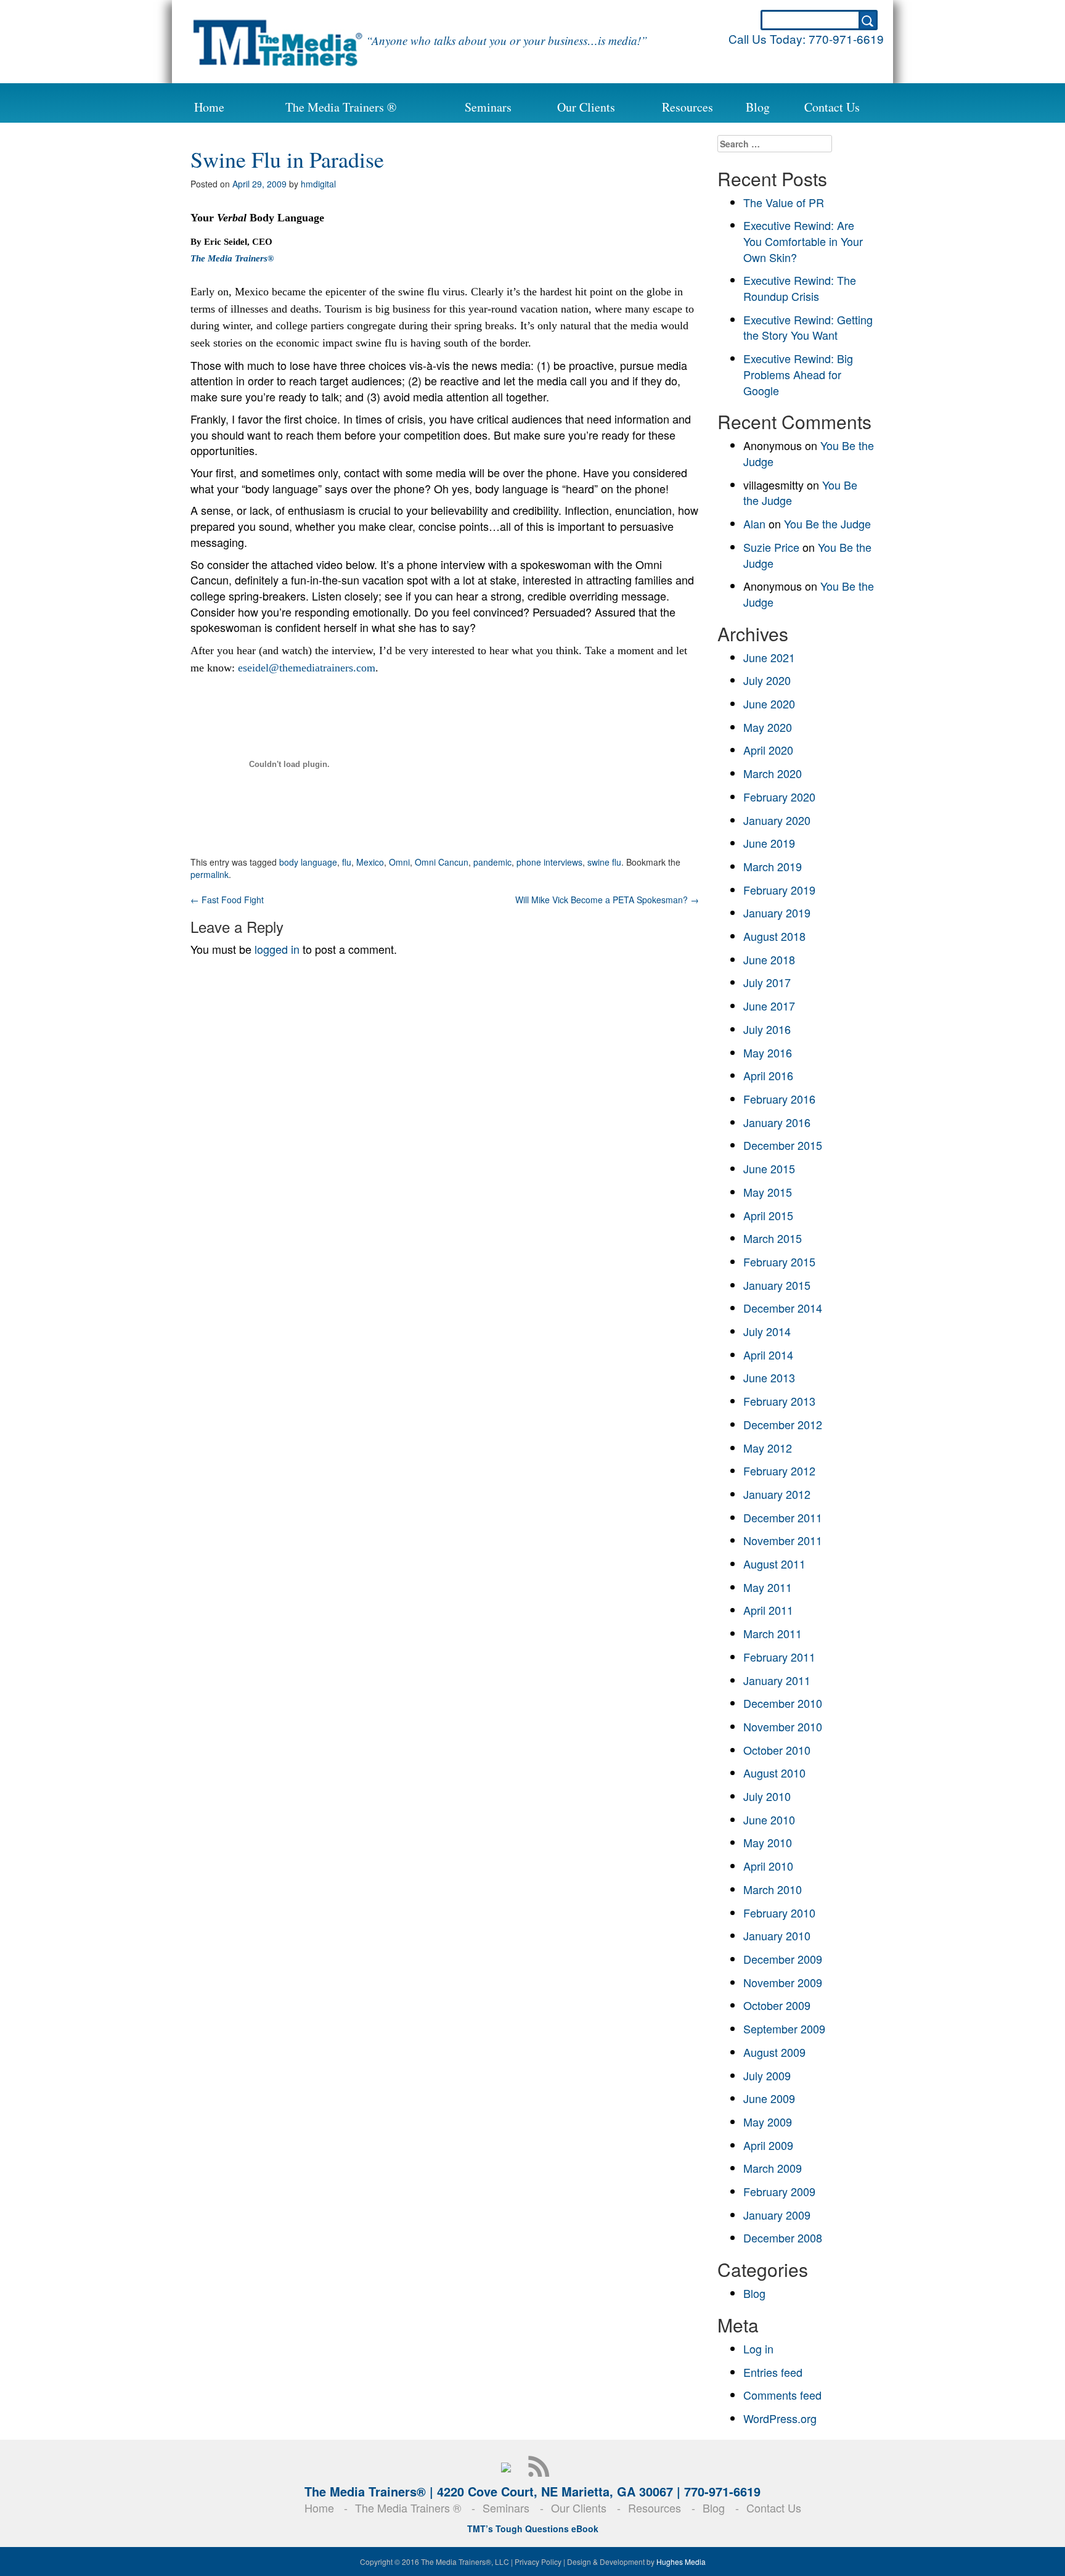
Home (209, 107)
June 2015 (769, 1168)
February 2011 (779, 1657)
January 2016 (777, 1122)
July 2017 (767, 982)
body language (308, 862)
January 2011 (777, 1680)
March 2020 (773, 773)
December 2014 (783, 1308)
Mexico (370, 862)
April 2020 (768, 750)
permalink (210, 874)
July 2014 (767, 1331)
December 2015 (783, 1145)
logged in (277, 949)
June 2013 (769, 1377)
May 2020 (768, 727)
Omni (399, 862)
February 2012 (779, 1471)
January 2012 (777, 1494)
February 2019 (779, 890)
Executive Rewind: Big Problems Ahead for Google (798, 374)
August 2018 (774, 936)
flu (347, 862)
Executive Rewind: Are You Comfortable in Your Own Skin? (803, 241)
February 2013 (779, 1401)
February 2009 (779, 2191)
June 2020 (769, 703)
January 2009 (777, 2215)
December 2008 (783, 2238)
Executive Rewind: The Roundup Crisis (800, 288)
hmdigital (318, 184)
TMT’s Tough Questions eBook (533, 2529)
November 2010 (783, 1726)
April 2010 (768, 1866)
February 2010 (779, 1913)
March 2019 (773, 866)
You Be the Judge (827, 523)
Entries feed (773, 2372)
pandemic (492, 862)
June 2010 (769, 1819)
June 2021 (769, 657)
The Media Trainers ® (341, 107)
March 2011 (773, 1633)
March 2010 (773, 1889)
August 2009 (774, 2052)
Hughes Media (681, 2562)
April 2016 (768, 1075)
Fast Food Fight (227, 900)
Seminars (488, 107)
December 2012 (783, 1424)
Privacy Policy (538, 2562)
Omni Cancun (442, 862)
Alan (754, 523)
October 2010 (777, 1750)
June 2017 (769, 1006)
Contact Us (832, 107)
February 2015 (779, 1261)
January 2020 (777, 820)
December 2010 (783, 1703)
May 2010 (768, 1842)
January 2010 (777, 1935)
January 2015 (777, 1285)
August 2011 (774, 1564)
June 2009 (769, 2098)
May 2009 (768, 2122)
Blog (758, 107)
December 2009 (783, 1959)
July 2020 (767, 680)
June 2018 (769, 959)
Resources (688, 107)
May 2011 (768, 1587)
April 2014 (768, 1355)
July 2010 (767, 1796)
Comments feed (782, 2395)
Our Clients (586, 107)
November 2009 (783, 1982)
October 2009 (777, 2005)
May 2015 (768, 1192)
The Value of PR (784, 202)
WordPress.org (780, 2418)
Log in (758, 2348)
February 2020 (779, 797)
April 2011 (768, 1610)
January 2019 (777, 913)
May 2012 (768, 1448)
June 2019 (769, 843)
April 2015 (768, 1215)
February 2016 (779, 1099)
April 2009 (768, 2145)
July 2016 (767, 1029)
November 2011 (783, 1540)
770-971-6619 (846, 39)
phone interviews (549, 862)
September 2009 (784, 2028)
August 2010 (774, 1773)
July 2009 (767, 2075)
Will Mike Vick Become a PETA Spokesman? (607, 900)
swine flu (604, 862)
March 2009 (773, 2168)
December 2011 (783, 1517)
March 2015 (773, 1238)
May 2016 (768, 1052)
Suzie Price (771, 547)
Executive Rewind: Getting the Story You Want (808, 327)
